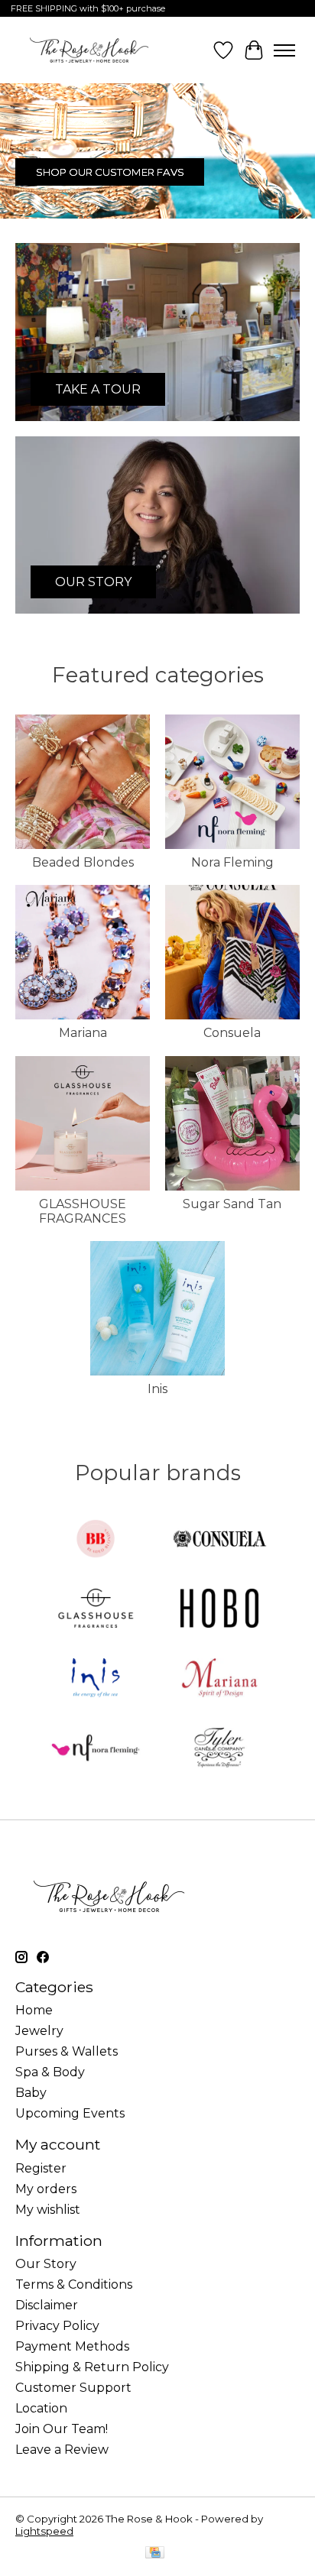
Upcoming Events (70, 2113)
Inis (157, 1389)
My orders (46, 2189)
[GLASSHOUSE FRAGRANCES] (96, 1610)
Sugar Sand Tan (232, 1204)
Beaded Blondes (83, 862)
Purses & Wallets (67, 2051)
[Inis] (96, 1679)
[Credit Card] (155, 2553)
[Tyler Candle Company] (219, 1749)
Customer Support (73, 2388)
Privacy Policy (57, 2326)
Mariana (83, 1033)
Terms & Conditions (74, 2284)
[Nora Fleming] (96, 1749)
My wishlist (48, 2210)
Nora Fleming (232, 862)
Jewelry (39, 2031)
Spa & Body (50, 2072)
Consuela (232, 1033)
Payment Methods (72, 2346)
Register (41, 2168)
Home (34, 2010)
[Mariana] (219, 1679)
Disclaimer (47, 2305)
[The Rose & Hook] (89, 50)
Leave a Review (62, 2450)
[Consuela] (219, 1540)
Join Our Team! (62, 2429)
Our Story (46, 2264)
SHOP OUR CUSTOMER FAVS (110, 172)
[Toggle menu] (284, 50)
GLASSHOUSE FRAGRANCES (83, 1211)
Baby (31, 2093)
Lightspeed (44, 2531)
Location (41, 2408)
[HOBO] (219, 1610)
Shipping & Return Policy (92, 2367)
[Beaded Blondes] (96, 1540)
